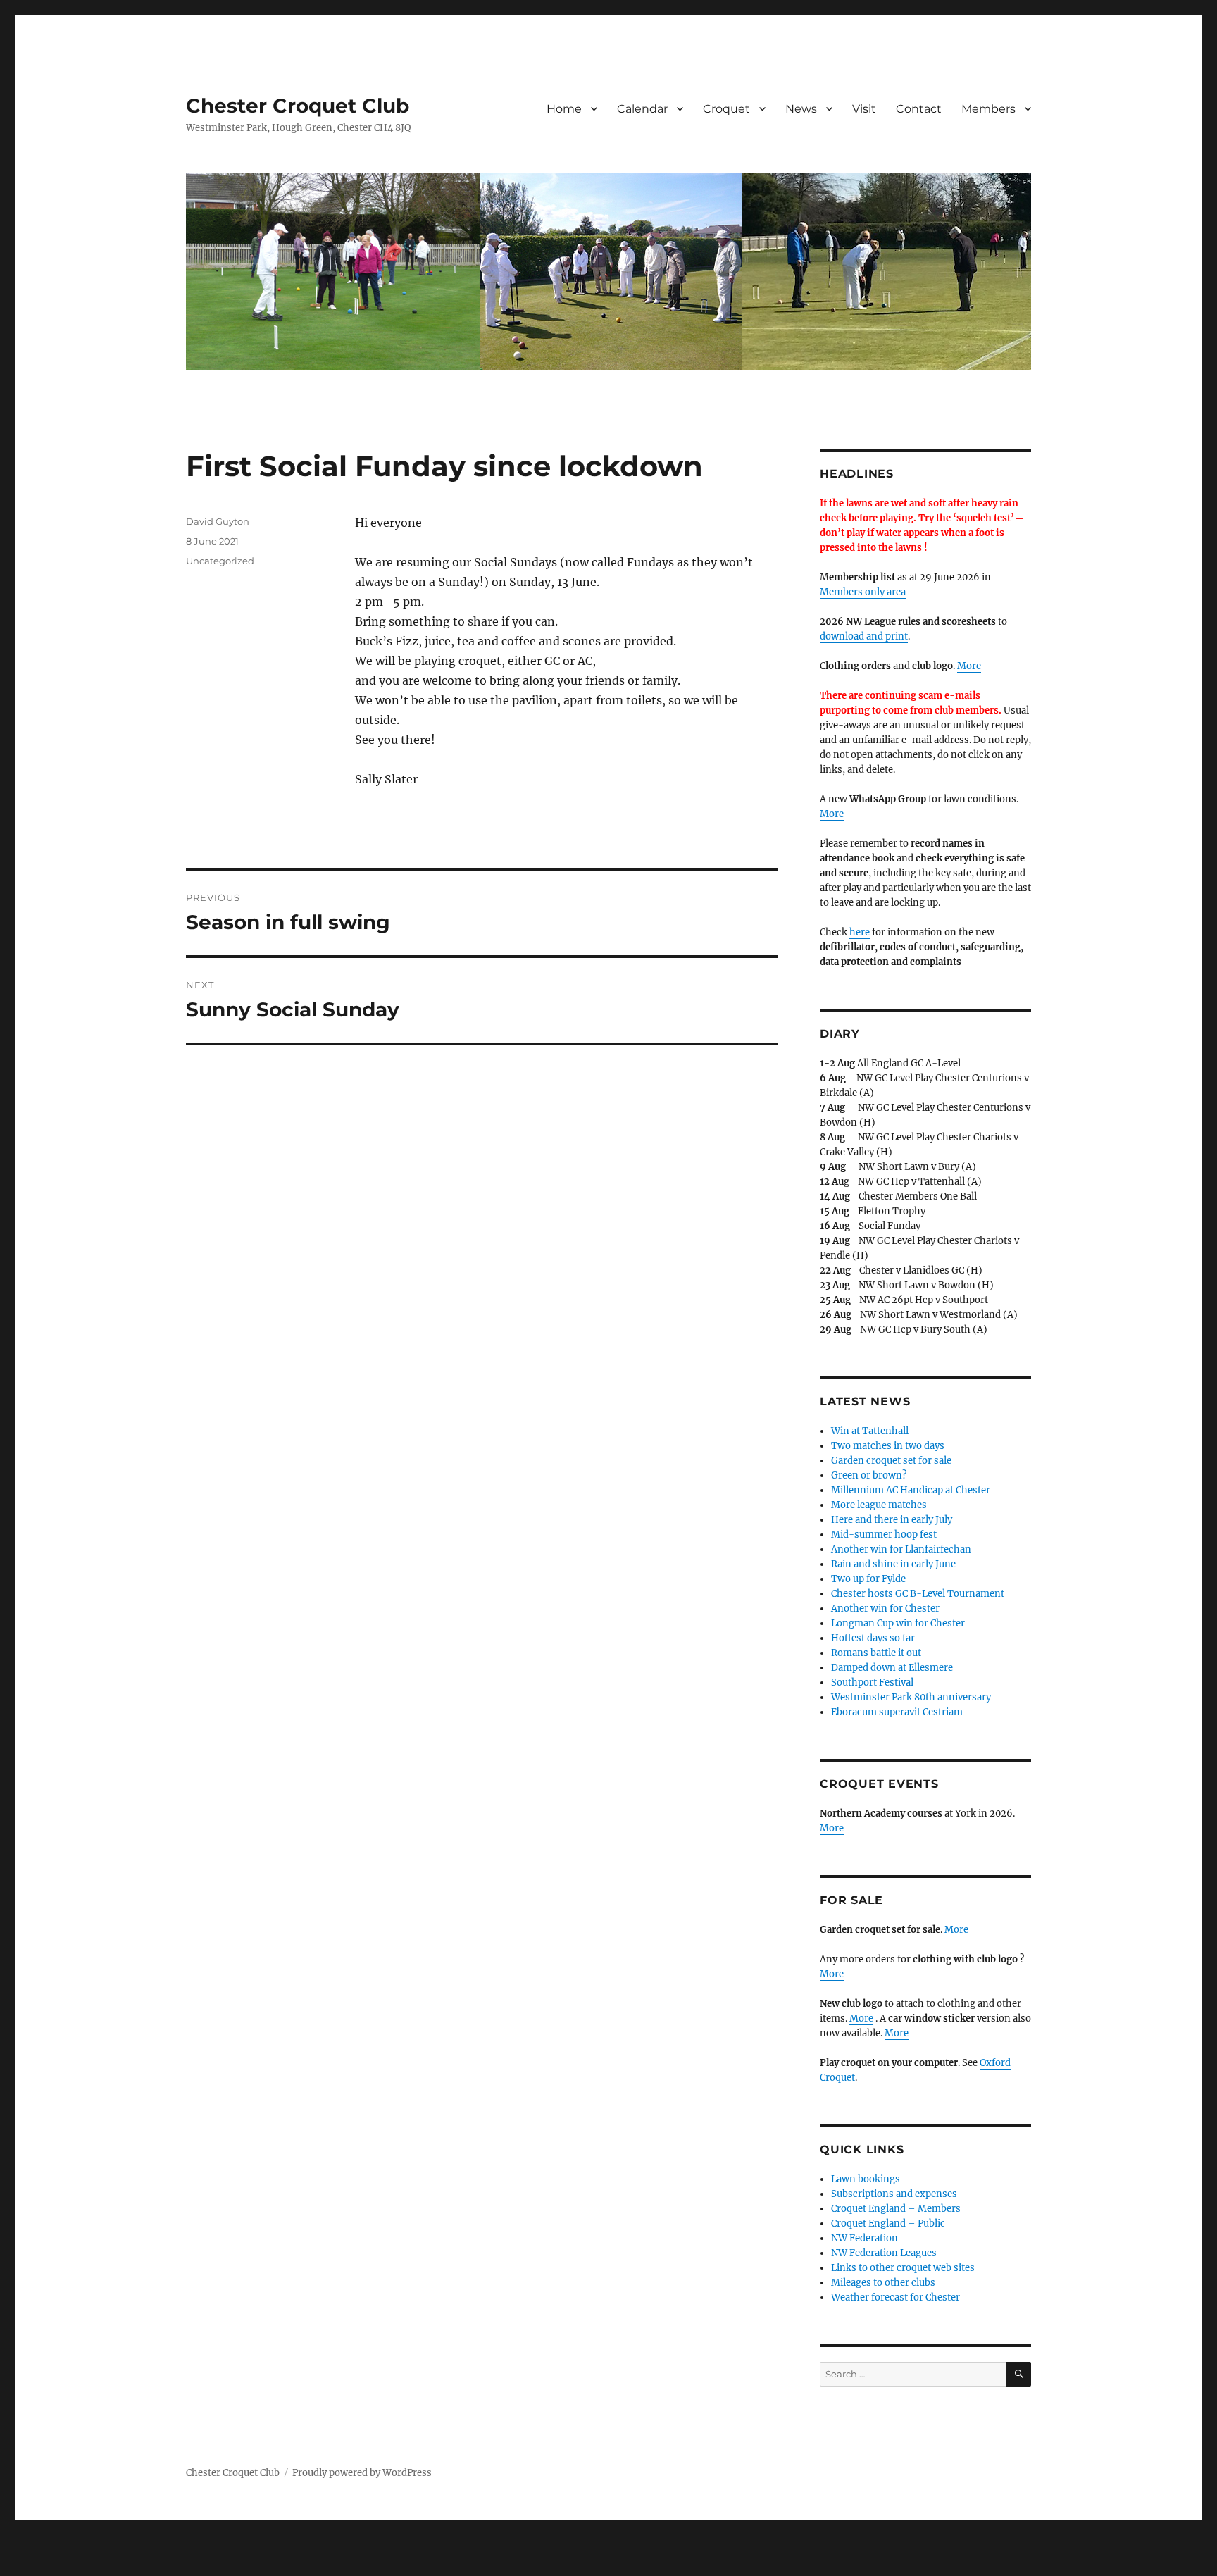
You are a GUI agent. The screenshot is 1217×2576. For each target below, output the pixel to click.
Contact (919, 109)
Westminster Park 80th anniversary (911, 1697)
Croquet (726, 109)
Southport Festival (872, 1682)
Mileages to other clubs (883, 2283)
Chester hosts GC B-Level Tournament (918, 1594)
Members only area (863, 592)
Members (988, 109)
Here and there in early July (892, 1520)
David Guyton (218, 521)
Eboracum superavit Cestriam (897, 1712)
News (801, 109)
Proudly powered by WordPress (362, 2473)
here (860, 932)
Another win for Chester (885, 1609)
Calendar (642, 109)
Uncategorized (220, 561)
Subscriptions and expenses (894, 2194)
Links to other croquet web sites (903, 2268)
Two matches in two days (888, 1446)
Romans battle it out (876, 1653)
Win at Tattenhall (870, 1431)
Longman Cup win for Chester (898, 1623)
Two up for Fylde (868, 1579)
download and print (864, 636)
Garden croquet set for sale (891, 1461)
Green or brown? (869, 1475)
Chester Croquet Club (298, 106)
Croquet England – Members (896, 2209)
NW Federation (865, 2238)
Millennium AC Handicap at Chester (911, 1490)
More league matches (879, 1505)
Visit (864, 109)
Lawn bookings (866, 2179)
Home (564, 109)
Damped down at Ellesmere (892, 1668)
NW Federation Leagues (884, 2253)
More (969, 666)
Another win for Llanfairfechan (901, 1549)
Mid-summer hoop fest (884, 1535)
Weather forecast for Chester (895, 2297)
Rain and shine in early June (893, 1564)
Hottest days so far (873, 1638)
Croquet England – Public (888, 2223)
